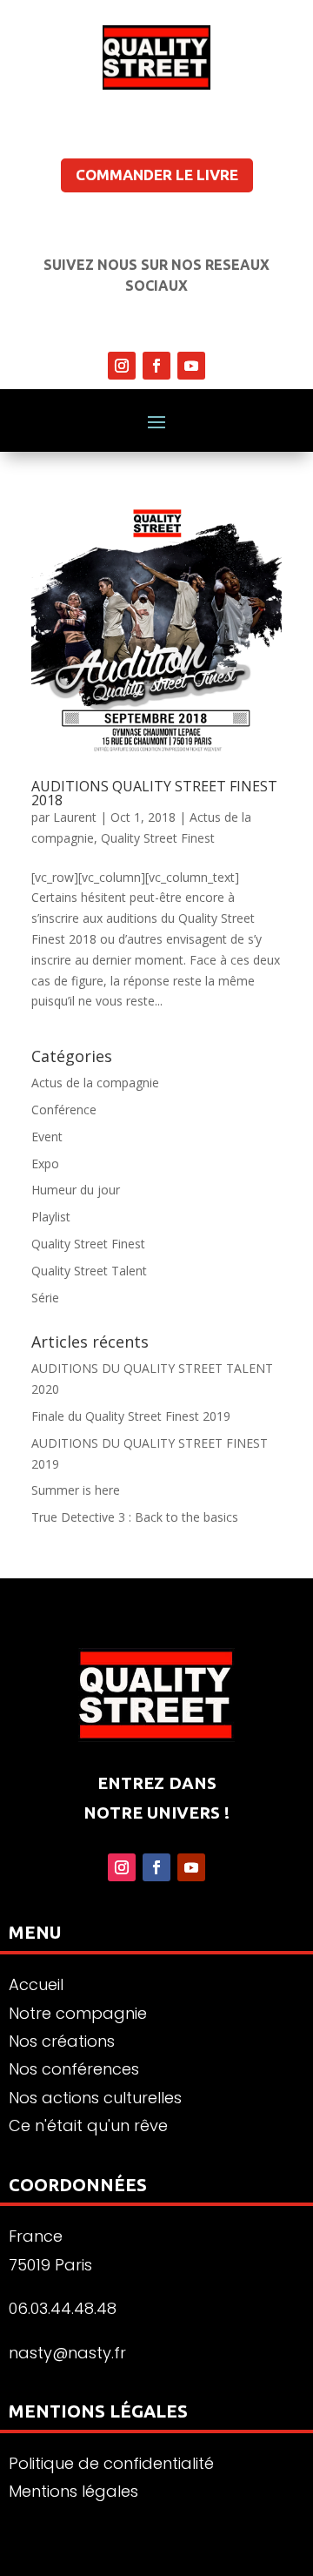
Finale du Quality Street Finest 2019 (131, 1416)
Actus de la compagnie (95, 1083)
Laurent (75, 817)
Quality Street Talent (89, 1271)
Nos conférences (74, 2069)
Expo (45, 1164)
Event (47, 1137)
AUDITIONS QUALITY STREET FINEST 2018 (154, 793)
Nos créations (62, 2041)
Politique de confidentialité (111, 2463)
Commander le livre (157, 175)
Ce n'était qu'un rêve (88, 2125)
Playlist (51, 1217)
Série (45, 1298)
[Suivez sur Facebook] (156, 366)
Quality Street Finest (158, 838)
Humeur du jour (76, 1190)
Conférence (64, 1110)
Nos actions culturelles (95, 2098)
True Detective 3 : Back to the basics (135, 1517)
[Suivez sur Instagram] (122, 366)
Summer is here (76, 1490)
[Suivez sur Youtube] (191, 366)
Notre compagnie (78, 2013)
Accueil (36, 1984)
